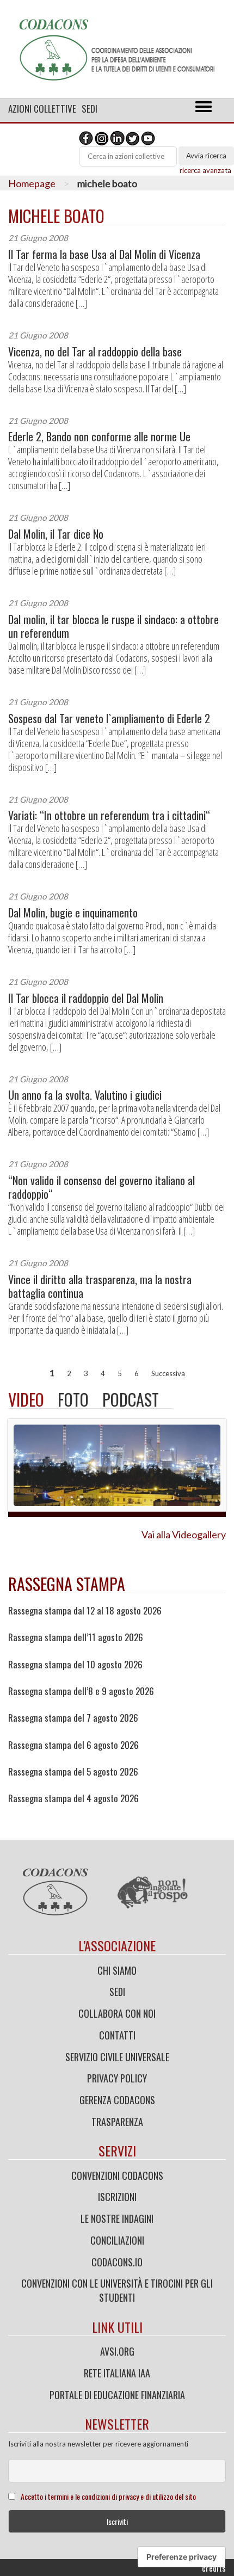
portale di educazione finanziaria (117, 2395)
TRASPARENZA (117, 2122)
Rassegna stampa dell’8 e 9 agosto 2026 (81, 1691)
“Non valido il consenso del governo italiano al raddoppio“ (101, 1187)
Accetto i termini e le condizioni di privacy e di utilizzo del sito (108, 2496)
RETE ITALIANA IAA (117, 2373)
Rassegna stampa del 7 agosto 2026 (73, 1718)
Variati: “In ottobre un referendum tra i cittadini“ (109, 815)
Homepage (32, 183)
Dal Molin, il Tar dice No (56, 534)
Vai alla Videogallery (184, 1534)
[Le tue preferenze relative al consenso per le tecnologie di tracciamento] (181, 2557)
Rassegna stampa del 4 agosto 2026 (73, 1798)
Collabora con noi (117, 2013)
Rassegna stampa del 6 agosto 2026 (73, 1745)
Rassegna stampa (67, 1584)
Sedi (90, 109)
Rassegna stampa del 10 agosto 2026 (75, 1665)
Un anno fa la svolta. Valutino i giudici (85, 1095)
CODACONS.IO (117, 2262)
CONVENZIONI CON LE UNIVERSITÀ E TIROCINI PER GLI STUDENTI (117, 2290)
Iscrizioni (117, 2197)
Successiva (168, 1373)
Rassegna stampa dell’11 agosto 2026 (76, 1637)
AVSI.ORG (117, 2351)
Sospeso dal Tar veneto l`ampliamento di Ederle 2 (109, 719)
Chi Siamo (117, 1970)
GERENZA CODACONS (117, 2100)
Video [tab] (26, 1399)
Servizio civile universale (117, 2057)
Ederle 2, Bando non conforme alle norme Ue (99, 437)
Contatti (117, 2035)
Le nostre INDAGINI (117, 2218)
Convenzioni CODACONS (117, 2176)
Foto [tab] (73, 1399)
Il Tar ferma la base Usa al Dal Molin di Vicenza (104, 254)
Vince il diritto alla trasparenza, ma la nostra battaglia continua (100, 1286)
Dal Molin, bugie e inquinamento (73, 913)
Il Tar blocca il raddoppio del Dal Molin (86, 998)
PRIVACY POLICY (117, 2078)
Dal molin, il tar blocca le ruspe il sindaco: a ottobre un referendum (113, 626)
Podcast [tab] (131, 1399)
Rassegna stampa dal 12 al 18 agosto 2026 (85, 1611)
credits (214, 2568)
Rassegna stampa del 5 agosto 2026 (73, 1772)
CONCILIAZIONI (117, 2240)
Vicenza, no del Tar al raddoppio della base (95, 352)
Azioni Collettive (42, 109)
